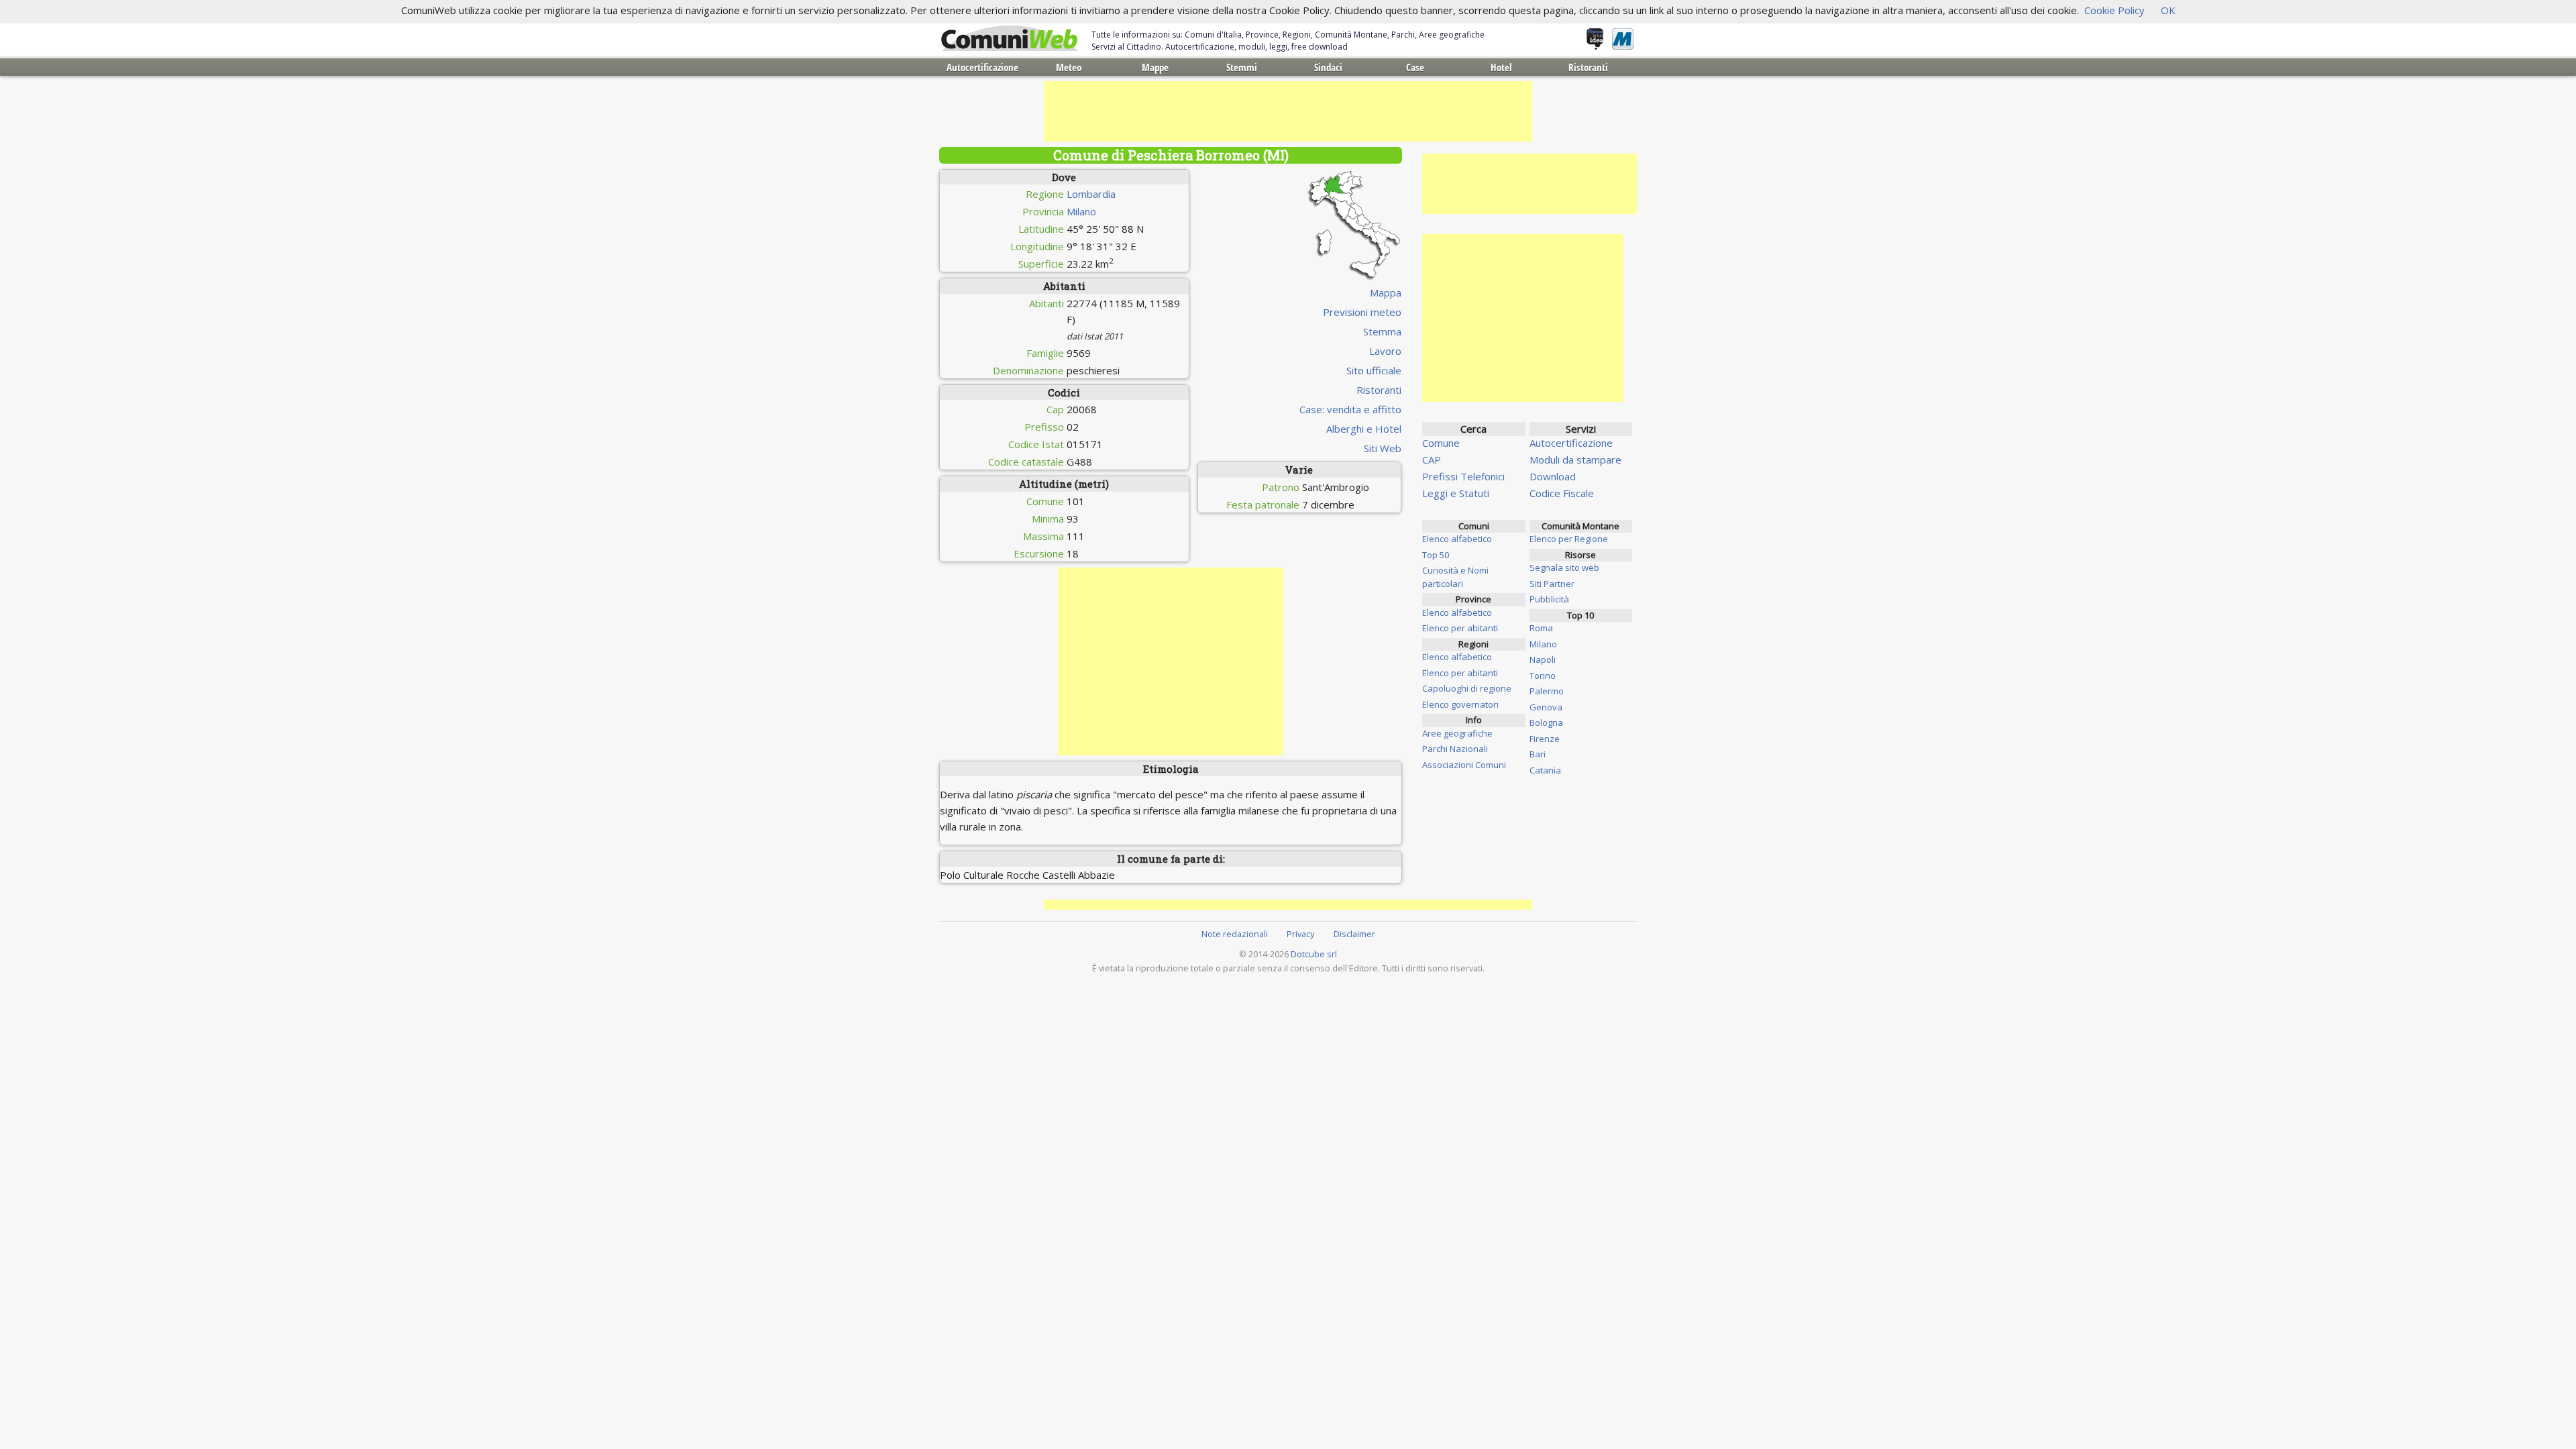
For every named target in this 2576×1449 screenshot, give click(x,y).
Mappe (1155, 67)
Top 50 (1436, 555)
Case (1415, 67)
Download (1553, 476)
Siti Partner (1552, 584)
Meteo (1069, 67)
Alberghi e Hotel (1364, 429)
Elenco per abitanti (1460, 628)
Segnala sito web (1564, 568)
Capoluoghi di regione (1467, 688)
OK (2168, 10)
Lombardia (1091, 194)
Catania (1545, 770)
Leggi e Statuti (1456, 493)
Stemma (1382, 331)
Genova (1546, 707)
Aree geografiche (1457, 733)
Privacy (1300, 934)
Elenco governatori (1460, 704)
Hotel (1501, 67)
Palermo (1547, 691)
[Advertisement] (1288, 111)
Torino (1543, 676)
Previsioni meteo (1362, 312)
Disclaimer (1354, 934)
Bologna (1546, 722)
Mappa (1386, 292)
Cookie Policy (2114, 10)
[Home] (1010, 39)
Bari (1538, 754)
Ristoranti (1588, 67)
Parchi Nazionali (1455, 749)
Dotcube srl (1314, 954)
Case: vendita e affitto (1350, 409)
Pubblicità (1549, 599)
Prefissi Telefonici (1463, 476)
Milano (1081, 211)
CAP (1432, 460)
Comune (1441, 443)
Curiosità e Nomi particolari (1455, 577)
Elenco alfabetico (1457, 539)
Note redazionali (1235, 934)
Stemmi (1242, 67)
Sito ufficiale (1374, 370)
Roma (1541, 628)
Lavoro (1385, 351)
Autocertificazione (982, 67)
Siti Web (1383, 448)
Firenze (1545, 739)
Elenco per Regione (1569, 539)
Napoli (1543, 659)
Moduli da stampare (1575, 460)
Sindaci (1328, 67)
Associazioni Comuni (1464, 765)
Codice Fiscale (1562, 493)
